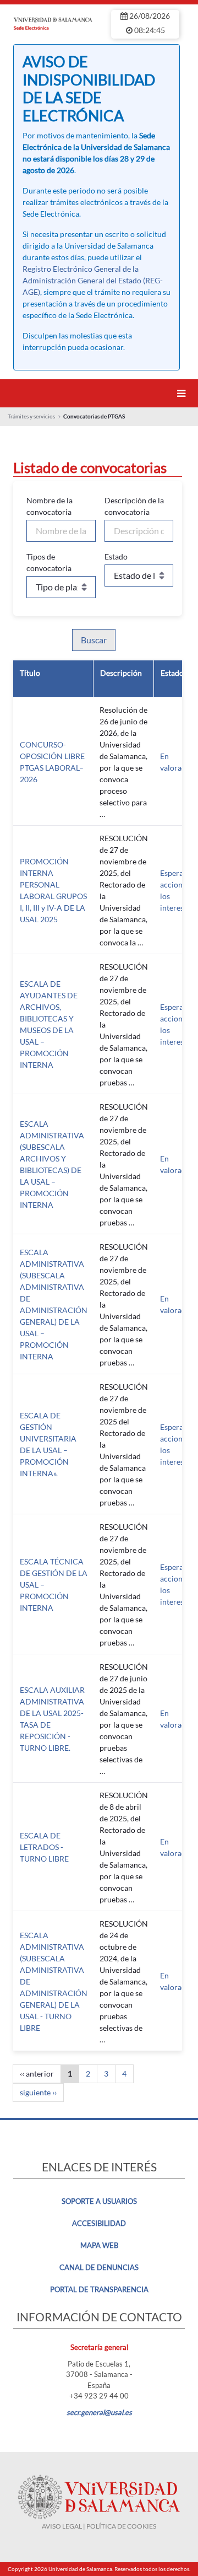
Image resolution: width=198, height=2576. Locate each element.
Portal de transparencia (99, 2289)
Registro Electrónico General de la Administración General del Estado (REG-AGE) (93, 280)
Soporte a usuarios (99, 2201)
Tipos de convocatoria (49, 562)
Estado (116, 556)
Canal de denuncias (99, 2267)
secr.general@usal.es (99, 2412)
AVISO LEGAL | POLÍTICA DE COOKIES (99, 2526)
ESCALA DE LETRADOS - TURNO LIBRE (44, 1847)
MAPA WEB (99, 2245)
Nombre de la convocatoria (50, 506)
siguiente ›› (38, 2092)
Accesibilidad (99, 2223)
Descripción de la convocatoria (134, 506)
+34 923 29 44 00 (99, 2396)
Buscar (94, 640)
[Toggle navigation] (183, 393)
